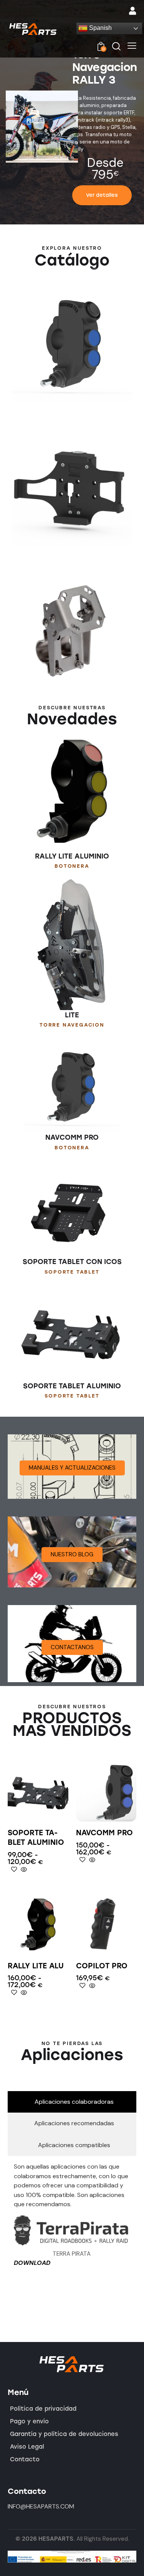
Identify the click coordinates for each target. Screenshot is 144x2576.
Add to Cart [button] (106, 1948)
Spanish (100, 28)
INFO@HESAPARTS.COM (41, 2506)
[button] (132, 46)
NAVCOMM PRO (104, 1833)
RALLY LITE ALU (36, 1966)
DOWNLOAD (32, 2263)
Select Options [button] (38, 1815)
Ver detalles (102, 195)
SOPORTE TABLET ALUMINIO (36, 1838)
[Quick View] (23, 1870)
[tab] (72, 2102)
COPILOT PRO (102, 1966)
